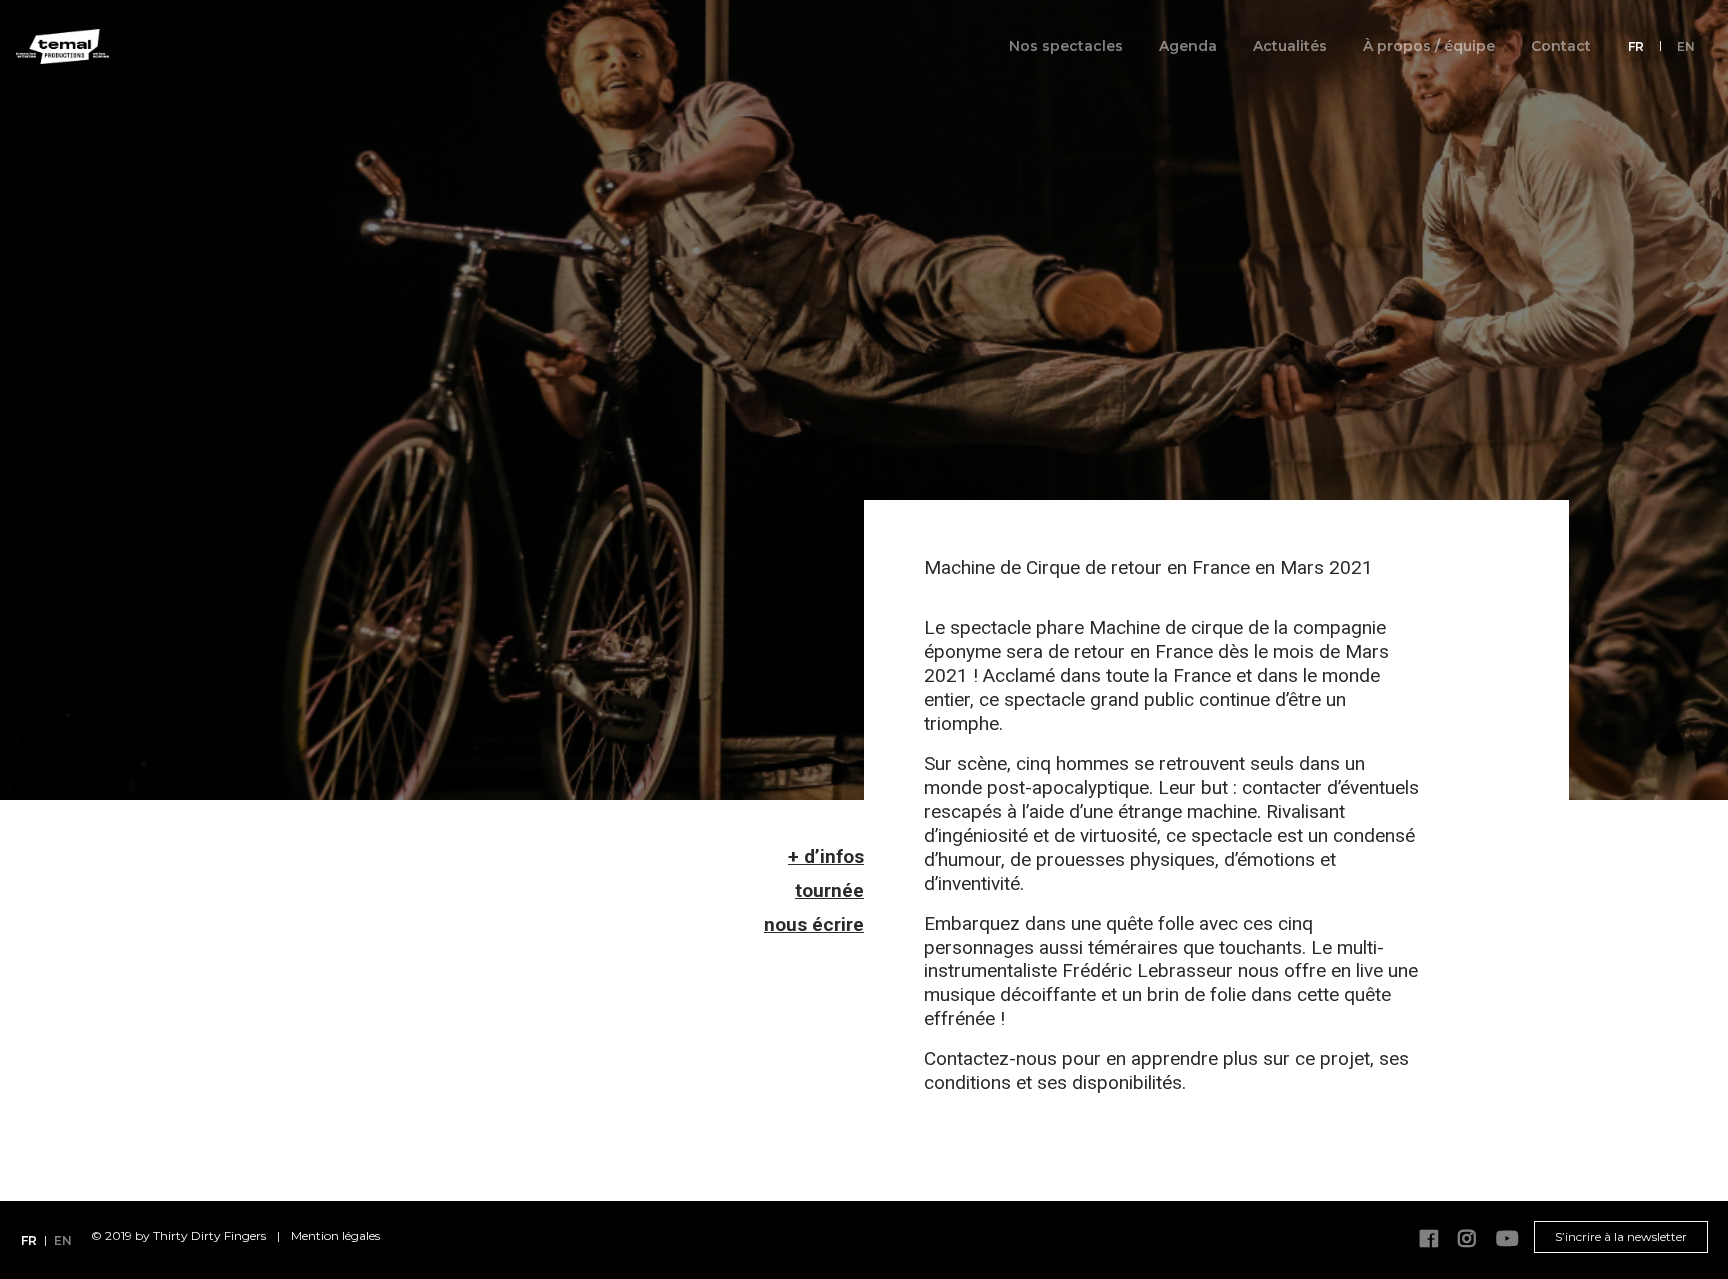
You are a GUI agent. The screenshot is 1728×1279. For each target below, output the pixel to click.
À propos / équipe (1429, 46)
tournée (829, 890)
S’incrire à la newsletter (1621, 1236)
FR (1636, 46)
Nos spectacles (1066, 46)
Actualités (1290, 46)
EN (1686, 46)
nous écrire (814, 924)
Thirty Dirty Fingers (209, 1235)
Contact (1561, 46)
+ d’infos (826, 856)
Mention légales (335, 1235)
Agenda (1188, 46)
